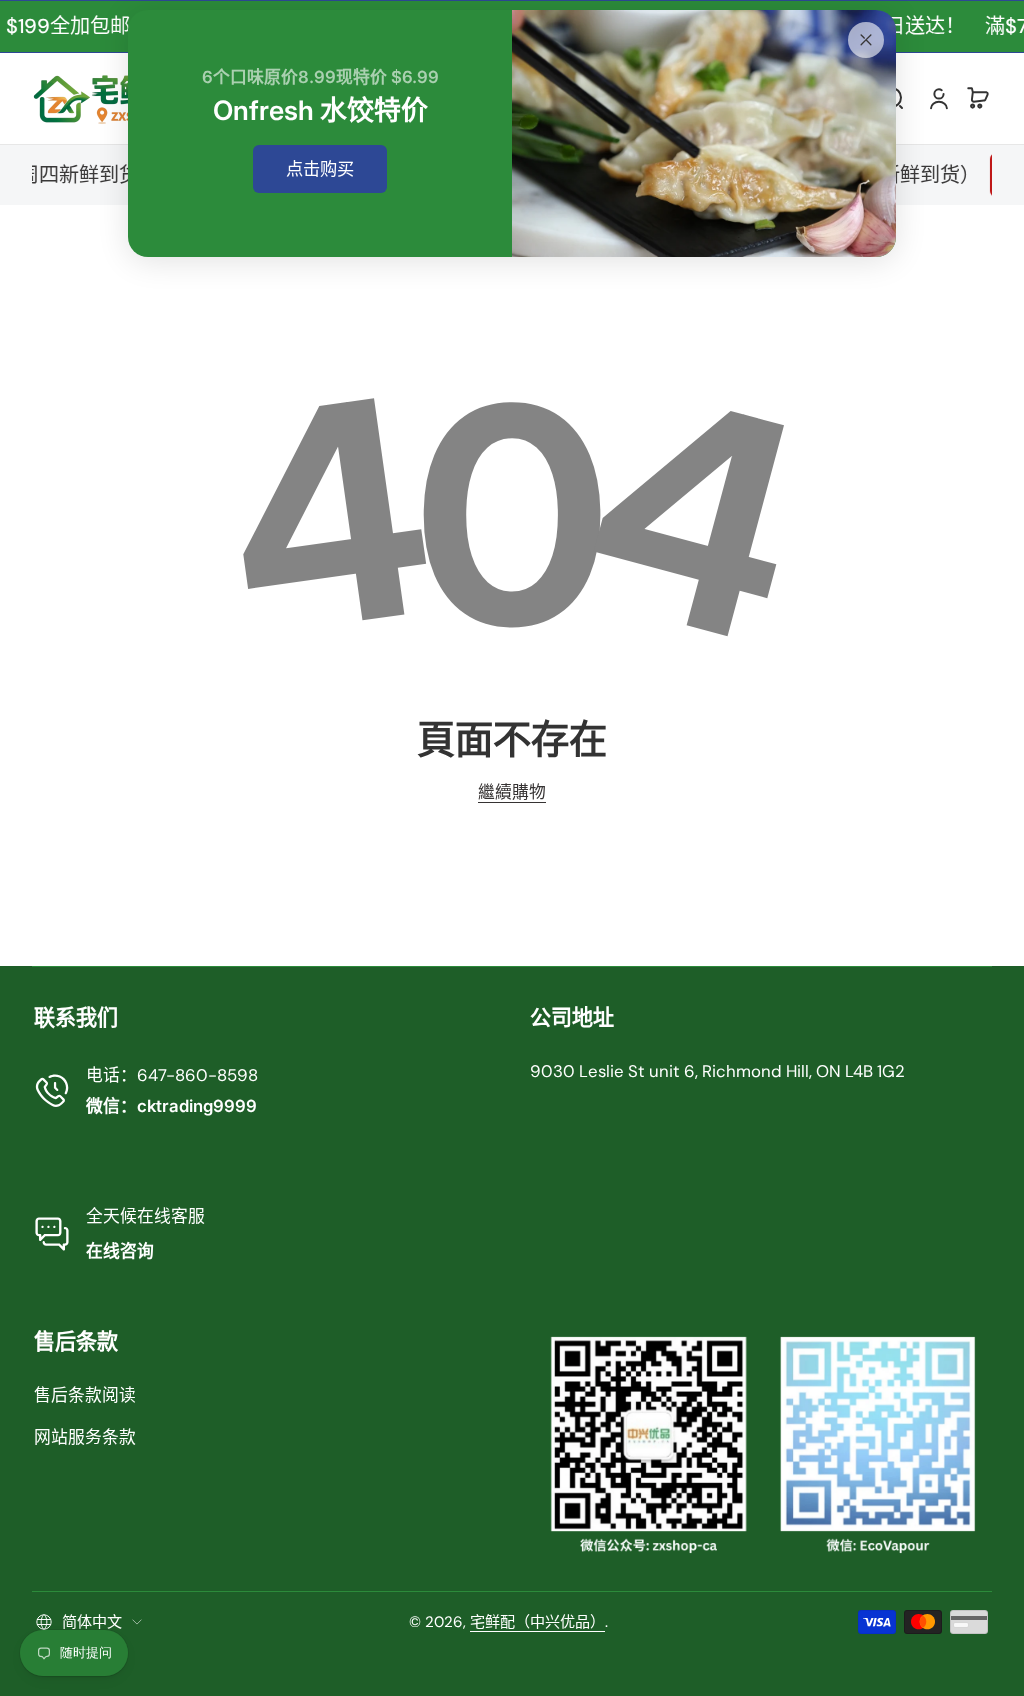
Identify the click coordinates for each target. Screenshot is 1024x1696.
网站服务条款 (85, 1437)
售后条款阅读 (85, 1395)
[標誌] (107, 98)
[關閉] (866, 40)
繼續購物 (512, 792)
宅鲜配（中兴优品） (537, 1622)
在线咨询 (120, 1251)
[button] (978, 98)
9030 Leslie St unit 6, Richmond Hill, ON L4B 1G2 (717, 1071)
